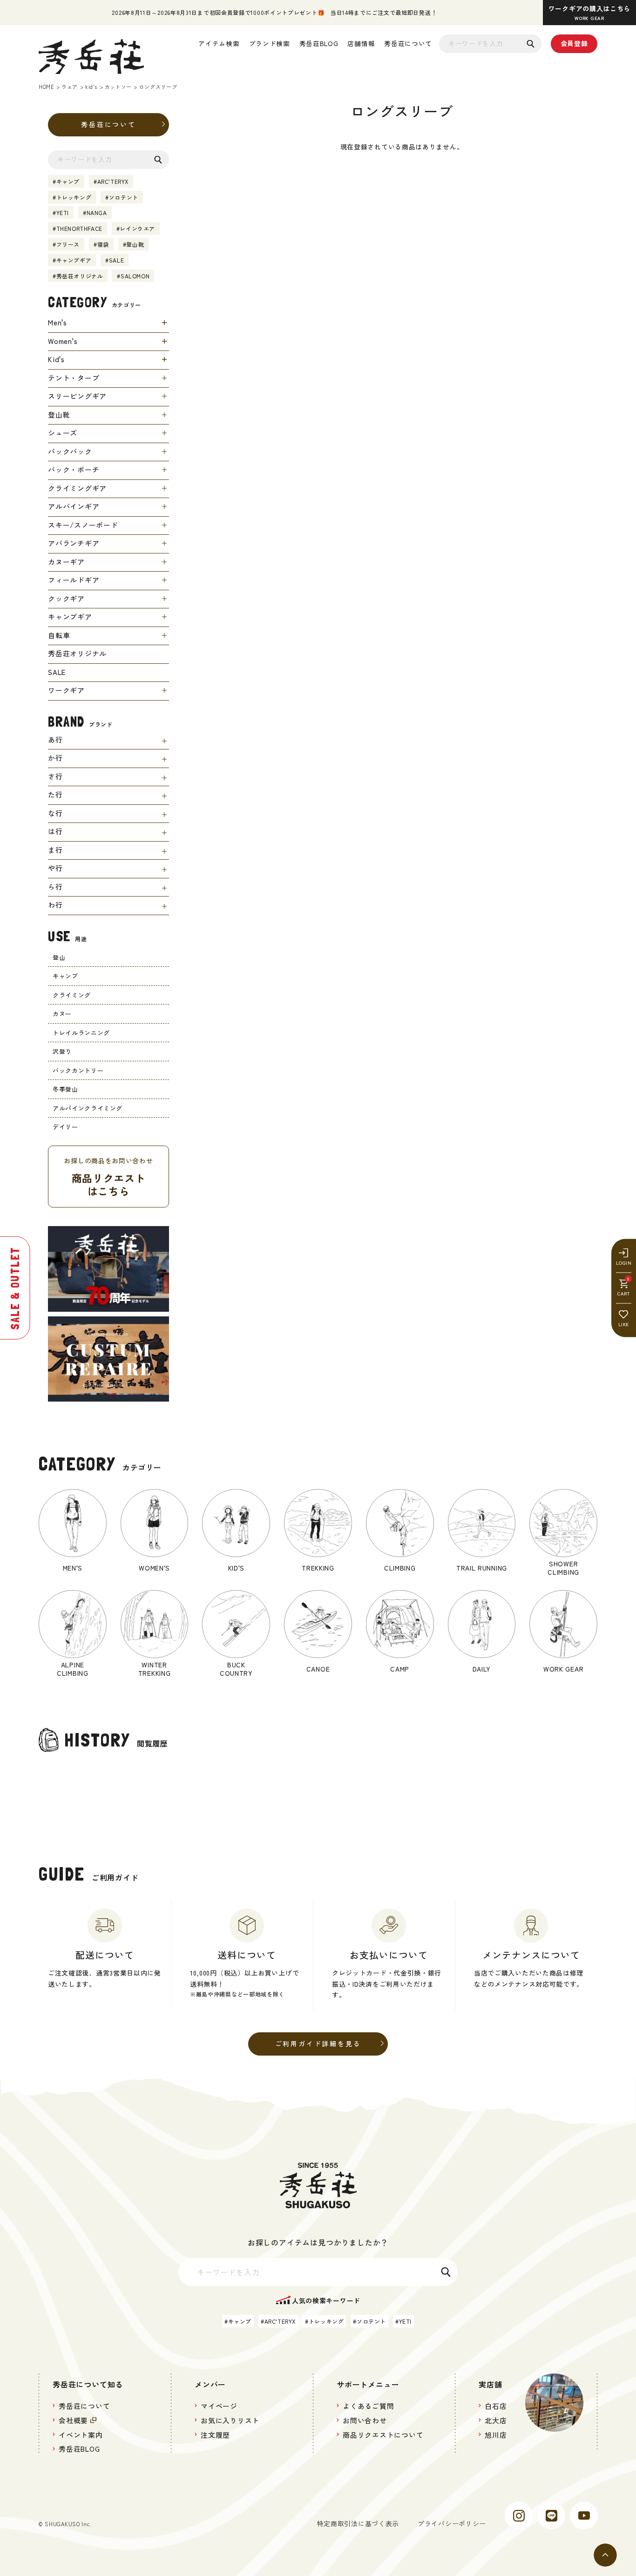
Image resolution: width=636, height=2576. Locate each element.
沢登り (62, 1051)
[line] (551, 2515)
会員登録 (574, 43)
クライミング (72, 995)
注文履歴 (215, 2435)
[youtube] (584, 2515)
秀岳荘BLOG (319, 43)
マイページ (219, 2406)
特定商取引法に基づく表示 (358, 2523)
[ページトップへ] (605, 2555)
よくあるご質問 (368, 2406)
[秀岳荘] (91, 57)
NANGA (97, 212)
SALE (116, 260)
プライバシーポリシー (452, 2523)
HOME (46, 87)
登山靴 (135, 244)
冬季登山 (65, 1089)
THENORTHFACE (79, 228)
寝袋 (103, 244)
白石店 (496, 2406)
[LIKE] (624, 1319)
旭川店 (496, 2435)
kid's (91, 87)
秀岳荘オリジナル (80, 276)
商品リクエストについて (383, 2435)
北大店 (496, 2420)
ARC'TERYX (113, 181)
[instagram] (519, 2515)
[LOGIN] (624, 1258)
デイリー (65, 1127)
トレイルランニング (81, 1033)
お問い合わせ (365, 2420)
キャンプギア (74, 260)
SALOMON (135, 276)
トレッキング (74, 197)
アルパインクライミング (88, 1108)
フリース (68, 244)
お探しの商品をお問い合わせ (108, 1177)
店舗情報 (361, 43)
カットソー (118, 87)
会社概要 (73, 2420)
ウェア (70, 87)
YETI (63, 212)
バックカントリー (78, 1070)
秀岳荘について (408, 43)
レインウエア (137, 228)
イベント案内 (81, 2435)
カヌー (62, 1014)
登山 (59, 957)
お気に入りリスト (230, 2420)
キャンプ (68, 181)
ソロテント (124, 197)
